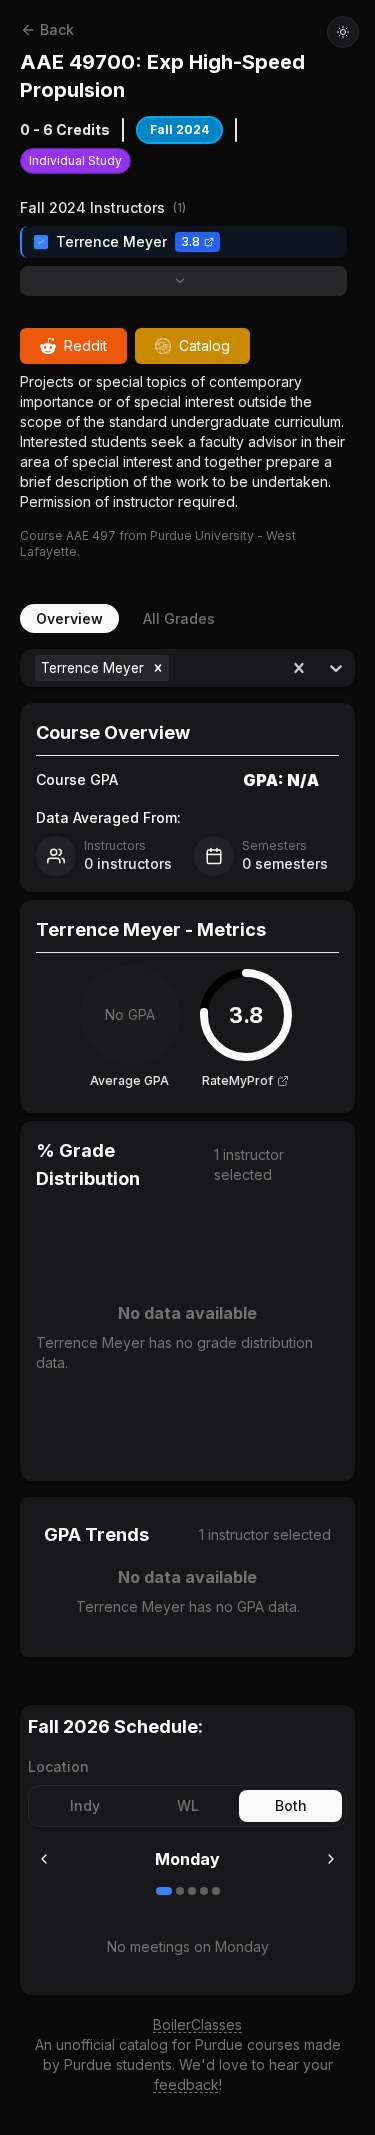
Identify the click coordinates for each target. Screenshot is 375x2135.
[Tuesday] (180, 1891)
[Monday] (164, 1891)
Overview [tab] (69, 618)
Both (291, 1805)
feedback (186, 2084)
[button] (158, 668)
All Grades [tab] (179, 618)
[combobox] (175, 668)
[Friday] (216, 1891)
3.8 (190, 241)
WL (188, 1805)
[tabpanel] (187, 1153)
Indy (85, 1805)
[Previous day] (44, 1859)
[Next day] (331, 1859)
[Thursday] (204, 1891)
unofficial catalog (112, 2044)
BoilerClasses (197, 2024)
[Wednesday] (192, 1891)
